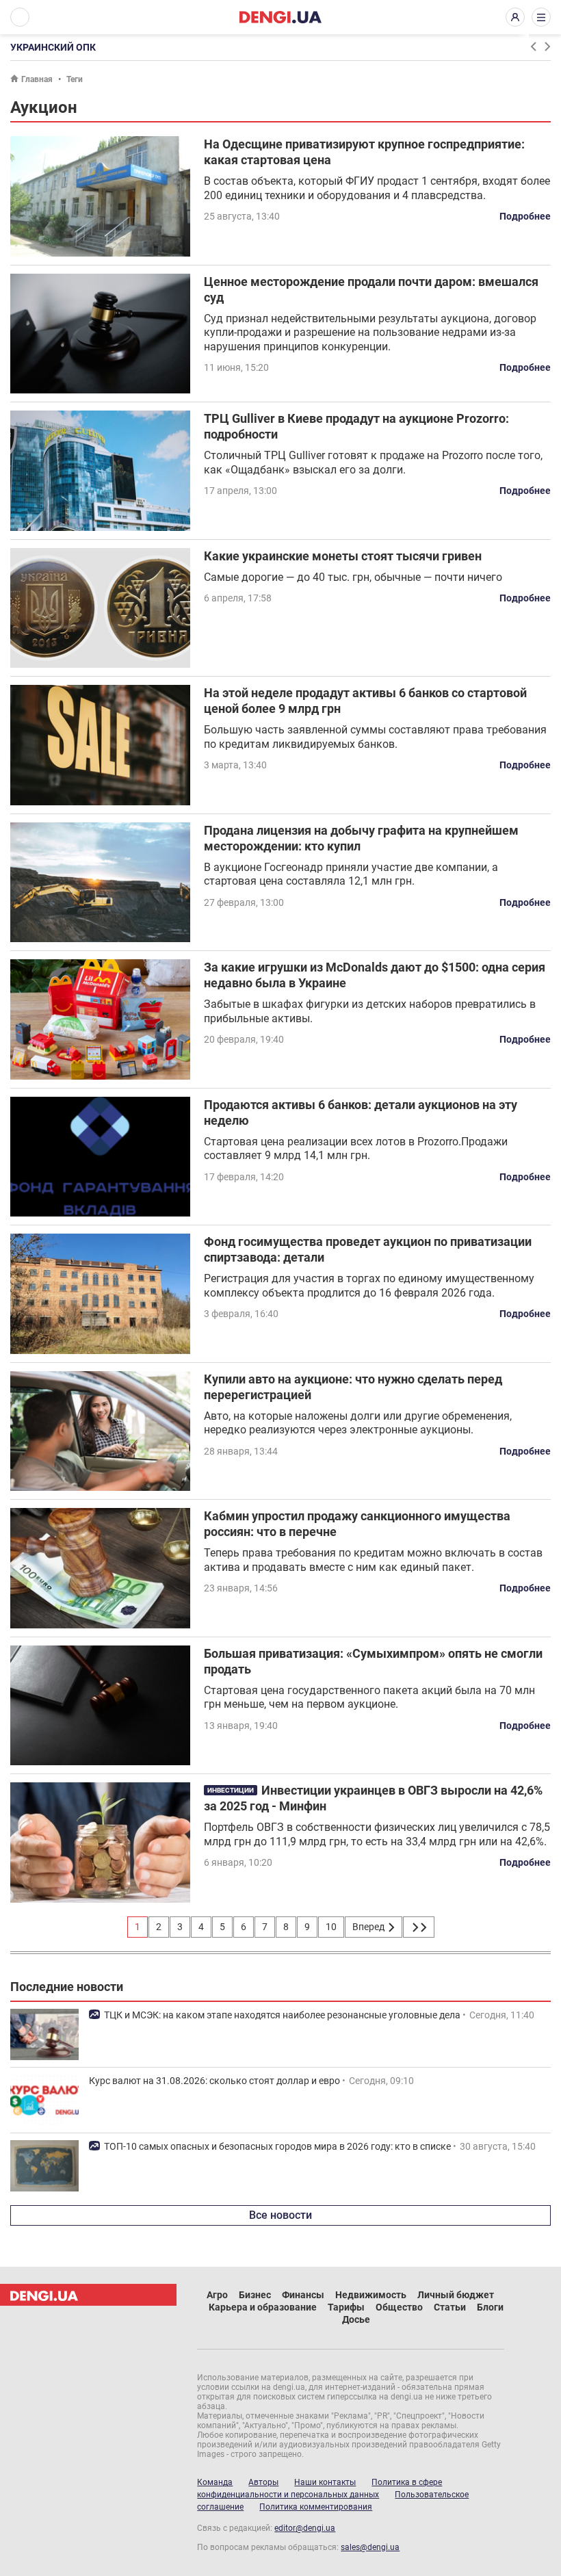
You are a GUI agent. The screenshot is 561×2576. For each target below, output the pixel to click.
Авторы (263, 2482)
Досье (356, 2319)
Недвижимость (371, 2295)
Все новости (280, 2215)
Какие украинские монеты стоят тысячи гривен (343, 556)
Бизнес (255, 2295)
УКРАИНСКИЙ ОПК (53, 47)
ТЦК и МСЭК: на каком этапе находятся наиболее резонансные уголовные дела (282, 2015)
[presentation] (533, 47)
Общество (399, 2307)
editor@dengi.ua (305, 2528)
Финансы (303, 2295)
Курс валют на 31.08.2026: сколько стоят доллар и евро (214, 2081)
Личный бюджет (456, 2295)
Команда (215, 2482)
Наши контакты (325, 2482)
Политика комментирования (316, 2507)
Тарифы (346, 2307)
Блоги (490, 2307)
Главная (37, 79)
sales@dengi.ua (370, 2547)
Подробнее (525, 216)
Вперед (369, 1927)
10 (331, 1927)
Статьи (450, 2307)
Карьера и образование (263, 2307)
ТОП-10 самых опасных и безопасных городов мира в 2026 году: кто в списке (277, 2146)
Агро (217, 2295)
